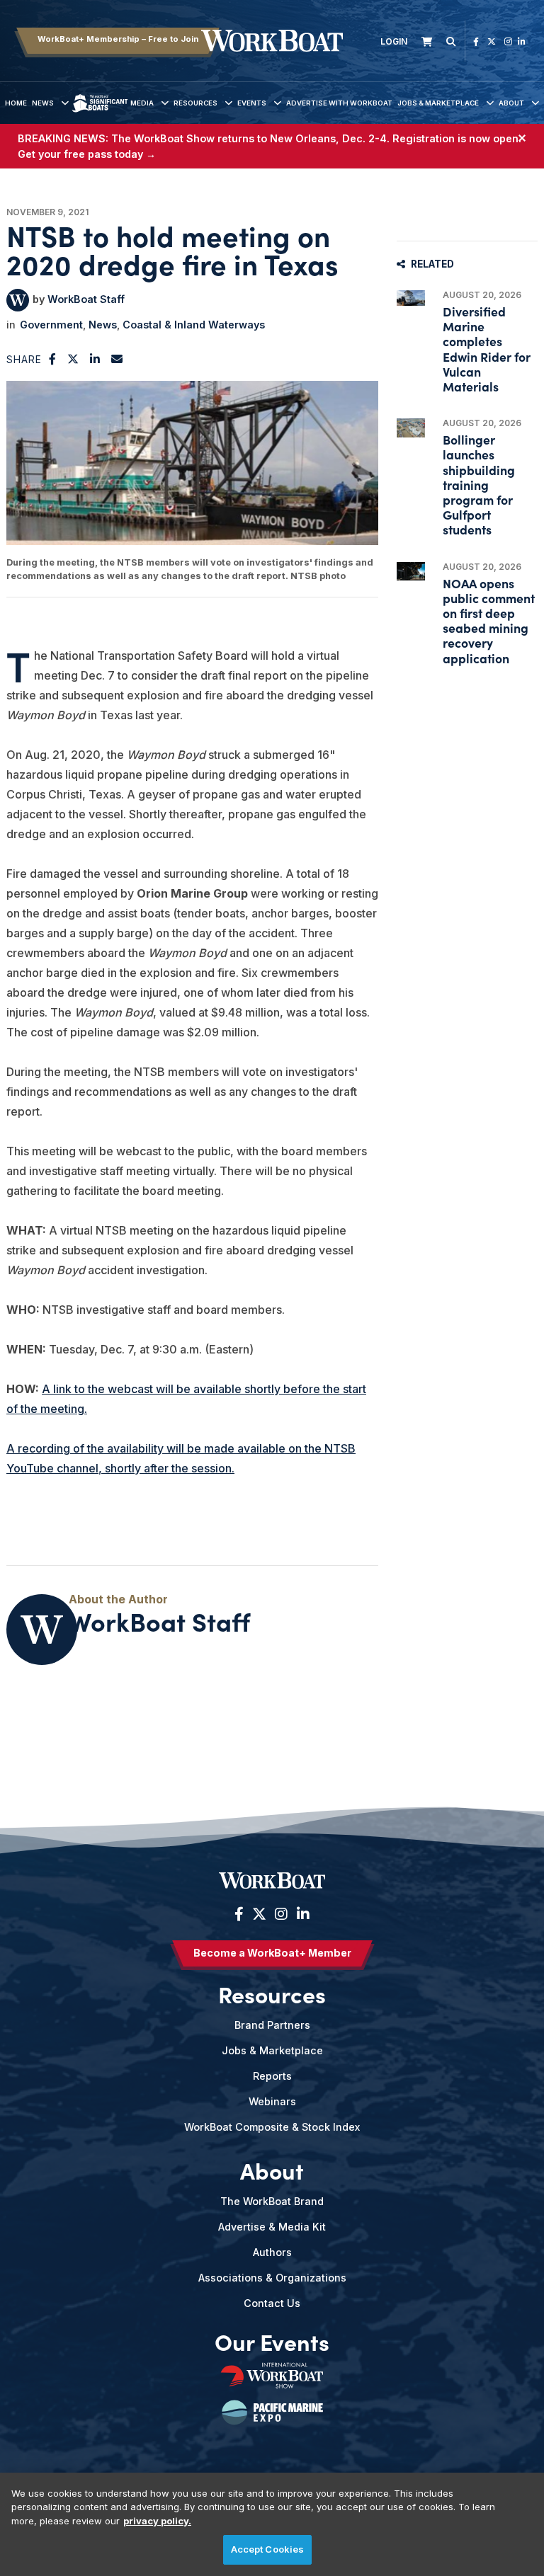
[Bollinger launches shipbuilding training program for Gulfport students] (411, 428)
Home (16, 103)
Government (51, 325)
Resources (195, 103)
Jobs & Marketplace (438, 103)
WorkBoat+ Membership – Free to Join (118, 39)
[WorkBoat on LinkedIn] (522, 41)
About (511, 103)
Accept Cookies (268, 2549)
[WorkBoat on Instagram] (508, 41)
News (43, 103)
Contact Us (272, 2303)
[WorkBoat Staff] (18, 300)
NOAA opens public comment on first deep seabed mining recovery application (489, 620)
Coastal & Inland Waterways (194, 325)
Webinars (272, 2101)
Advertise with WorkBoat (339, 103)
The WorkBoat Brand (272, 2201)
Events (252, 103)
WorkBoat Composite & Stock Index (272, 2127)
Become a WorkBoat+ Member (272, 1953)
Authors (272, 2252)
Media (142, 103)
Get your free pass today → (87, 154)
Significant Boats (100, 114)
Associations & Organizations (272, 2278)
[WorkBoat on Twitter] (492, 41)
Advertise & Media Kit (272, 2227)
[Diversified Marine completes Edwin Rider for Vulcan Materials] (411, 298)
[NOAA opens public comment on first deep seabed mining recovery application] (411, 572)
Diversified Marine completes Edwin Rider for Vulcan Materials (487, 349)
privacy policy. (157, 2521)
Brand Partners (272, 2025)
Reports (272, 2076)
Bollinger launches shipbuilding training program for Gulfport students (479, 484)
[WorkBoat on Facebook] (476, 41)
